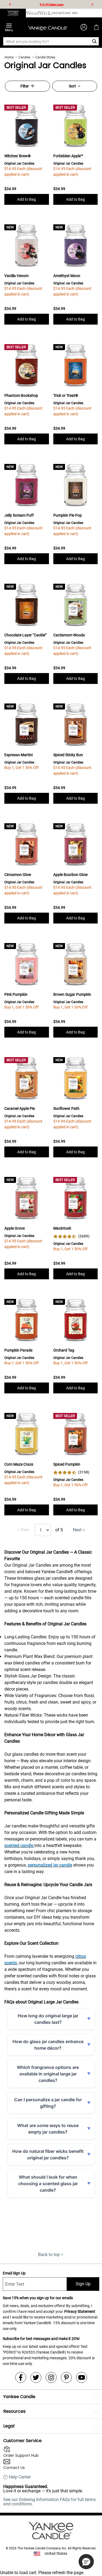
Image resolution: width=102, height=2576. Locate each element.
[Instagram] (51, 2377)
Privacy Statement (80, 2311)
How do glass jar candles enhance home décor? (48, 2045)
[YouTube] (82, 2377)
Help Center (20, 2477)
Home (9, 57)
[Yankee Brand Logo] (48, 27)
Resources (14, 2411)
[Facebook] (21, 2377)
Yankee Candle (19, 2397)
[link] (71, 1236)
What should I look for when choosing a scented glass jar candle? (48, 2184)
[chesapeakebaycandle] (65, 13)
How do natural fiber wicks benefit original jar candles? (48, 2154)
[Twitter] (36, 2377)
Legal (9, 2426)
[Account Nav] (84, 27)
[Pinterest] (66, 2377)
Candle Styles (45, 57)
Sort (72, 86)
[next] (92, 4)
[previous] (10, 4)
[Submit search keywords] (95, 41)
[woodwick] (39, 13)
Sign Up (83, 2284)
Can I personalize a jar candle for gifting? (48, 2103)
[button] (86, 2562)
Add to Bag (27, 199)
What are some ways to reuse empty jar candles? (48, 2129)
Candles (24, 57)
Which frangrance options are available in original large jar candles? (48, 2074)
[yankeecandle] (13, 13)
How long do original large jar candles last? (48, 2019)
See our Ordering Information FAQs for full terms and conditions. (50, 2502)
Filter (25, 86)
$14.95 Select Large (52, 4)
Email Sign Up (14, 2273)
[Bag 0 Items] (96, 27)
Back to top (49, 2255)
